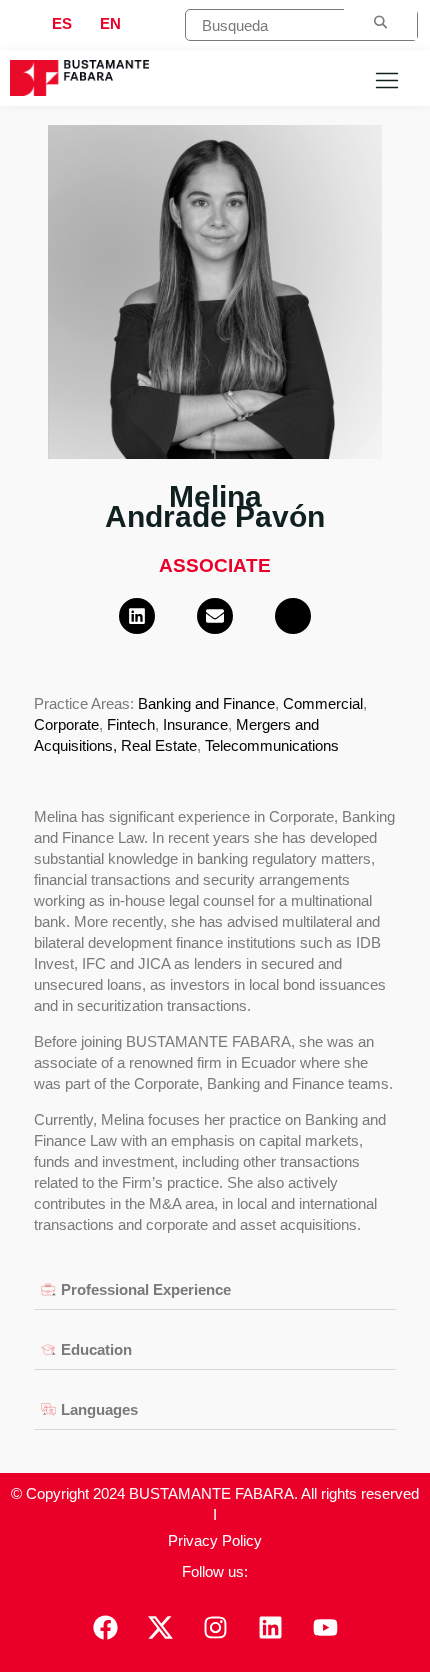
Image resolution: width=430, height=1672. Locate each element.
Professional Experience (146, 1289)
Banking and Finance (206, 703)
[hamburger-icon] (386, 82)
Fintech (131, 724)
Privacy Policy (215, 1540)
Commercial (323, 703)
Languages (99, 1409)
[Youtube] (325, 1627)
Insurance (195, 724)
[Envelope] (215, 616)
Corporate (66, 724)
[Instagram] (215, 1627)
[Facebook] (105, 1627)
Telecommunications (272, 745)
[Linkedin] (137, 616)
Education (96, 1349)
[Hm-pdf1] (293, 616)
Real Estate (159, 745)
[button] (214, 1290)
